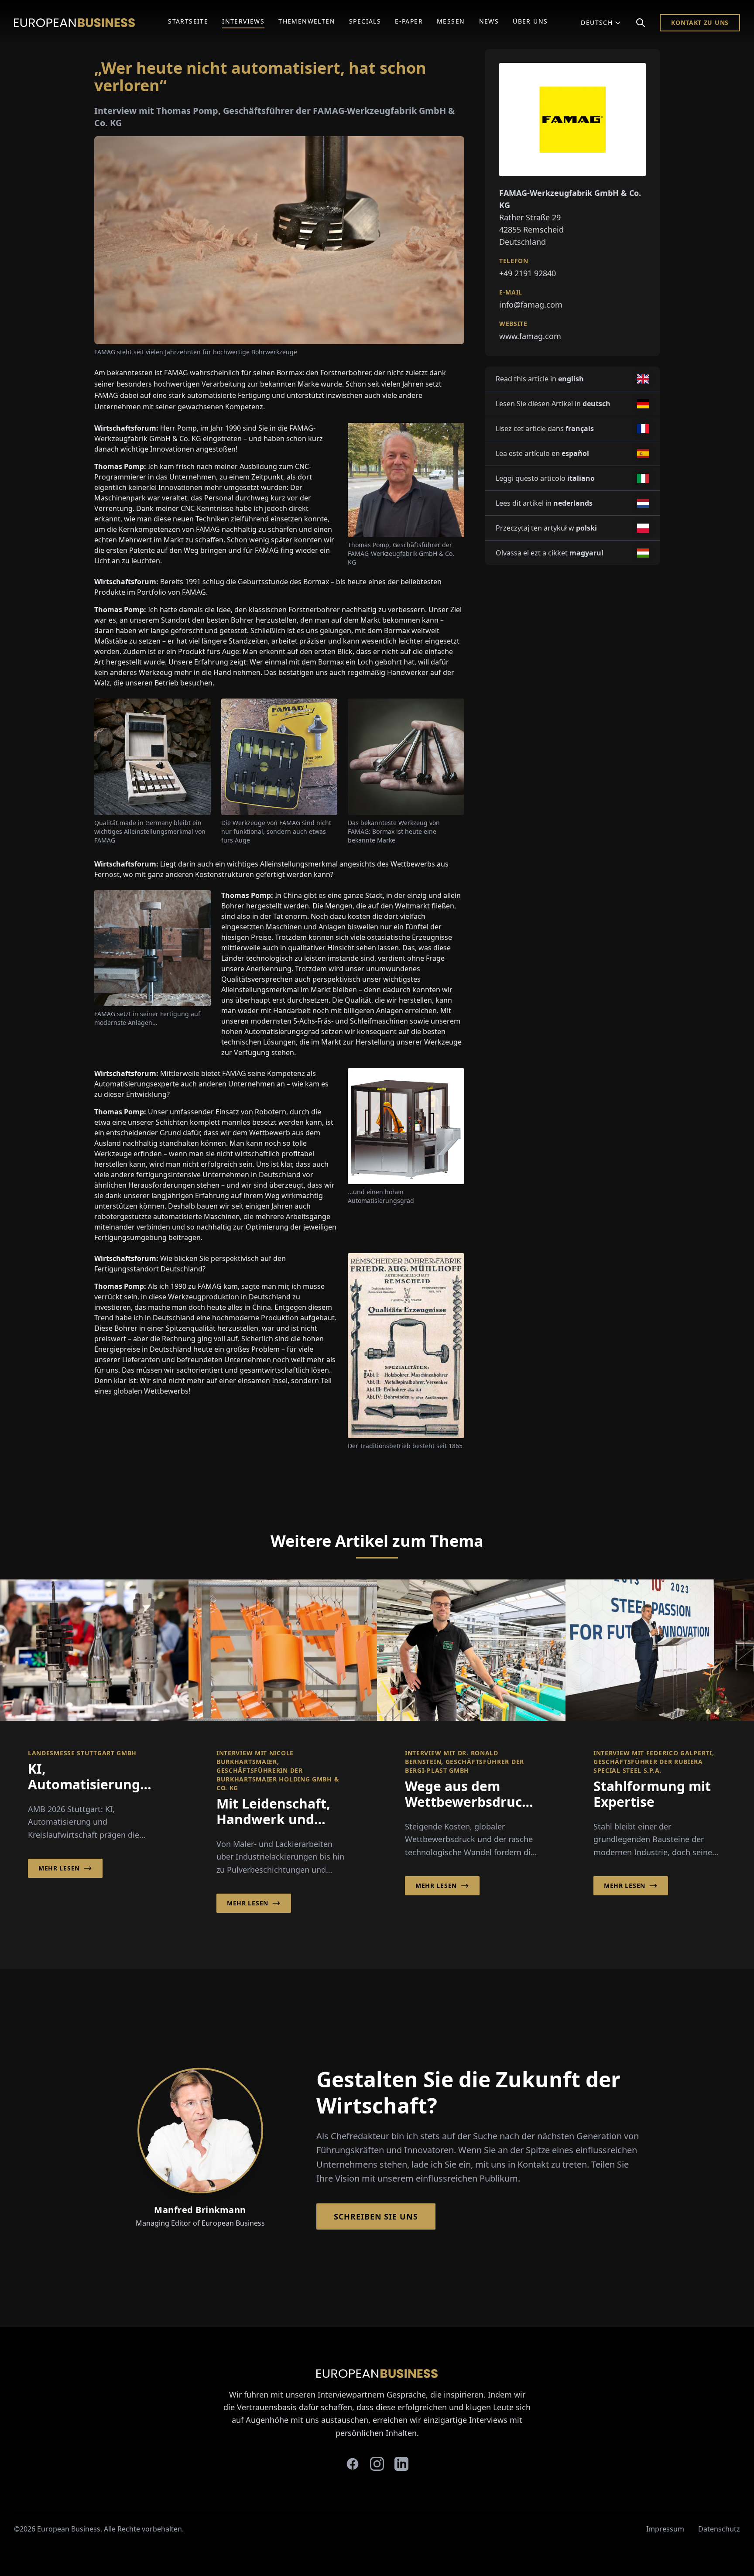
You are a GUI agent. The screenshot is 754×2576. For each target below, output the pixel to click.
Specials (365, 21)
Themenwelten (307, 21)
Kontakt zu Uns (700, 22)
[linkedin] (401, 2464)
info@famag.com (531, 305)
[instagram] (377, 2464)
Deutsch (597, 22)
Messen (451, 21)
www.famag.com (530, 336)
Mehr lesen (59, 1868)
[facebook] (353, 2464)
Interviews (243, 21)
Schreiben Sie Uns (376, 2216)
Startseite (188, 21)
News (489, 21)
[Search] (641, 23)
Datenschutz (719, 2529)
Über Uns (530, 21)
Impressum (665, 2529)
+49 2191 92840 (528, 273)
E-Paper (409, 21)
